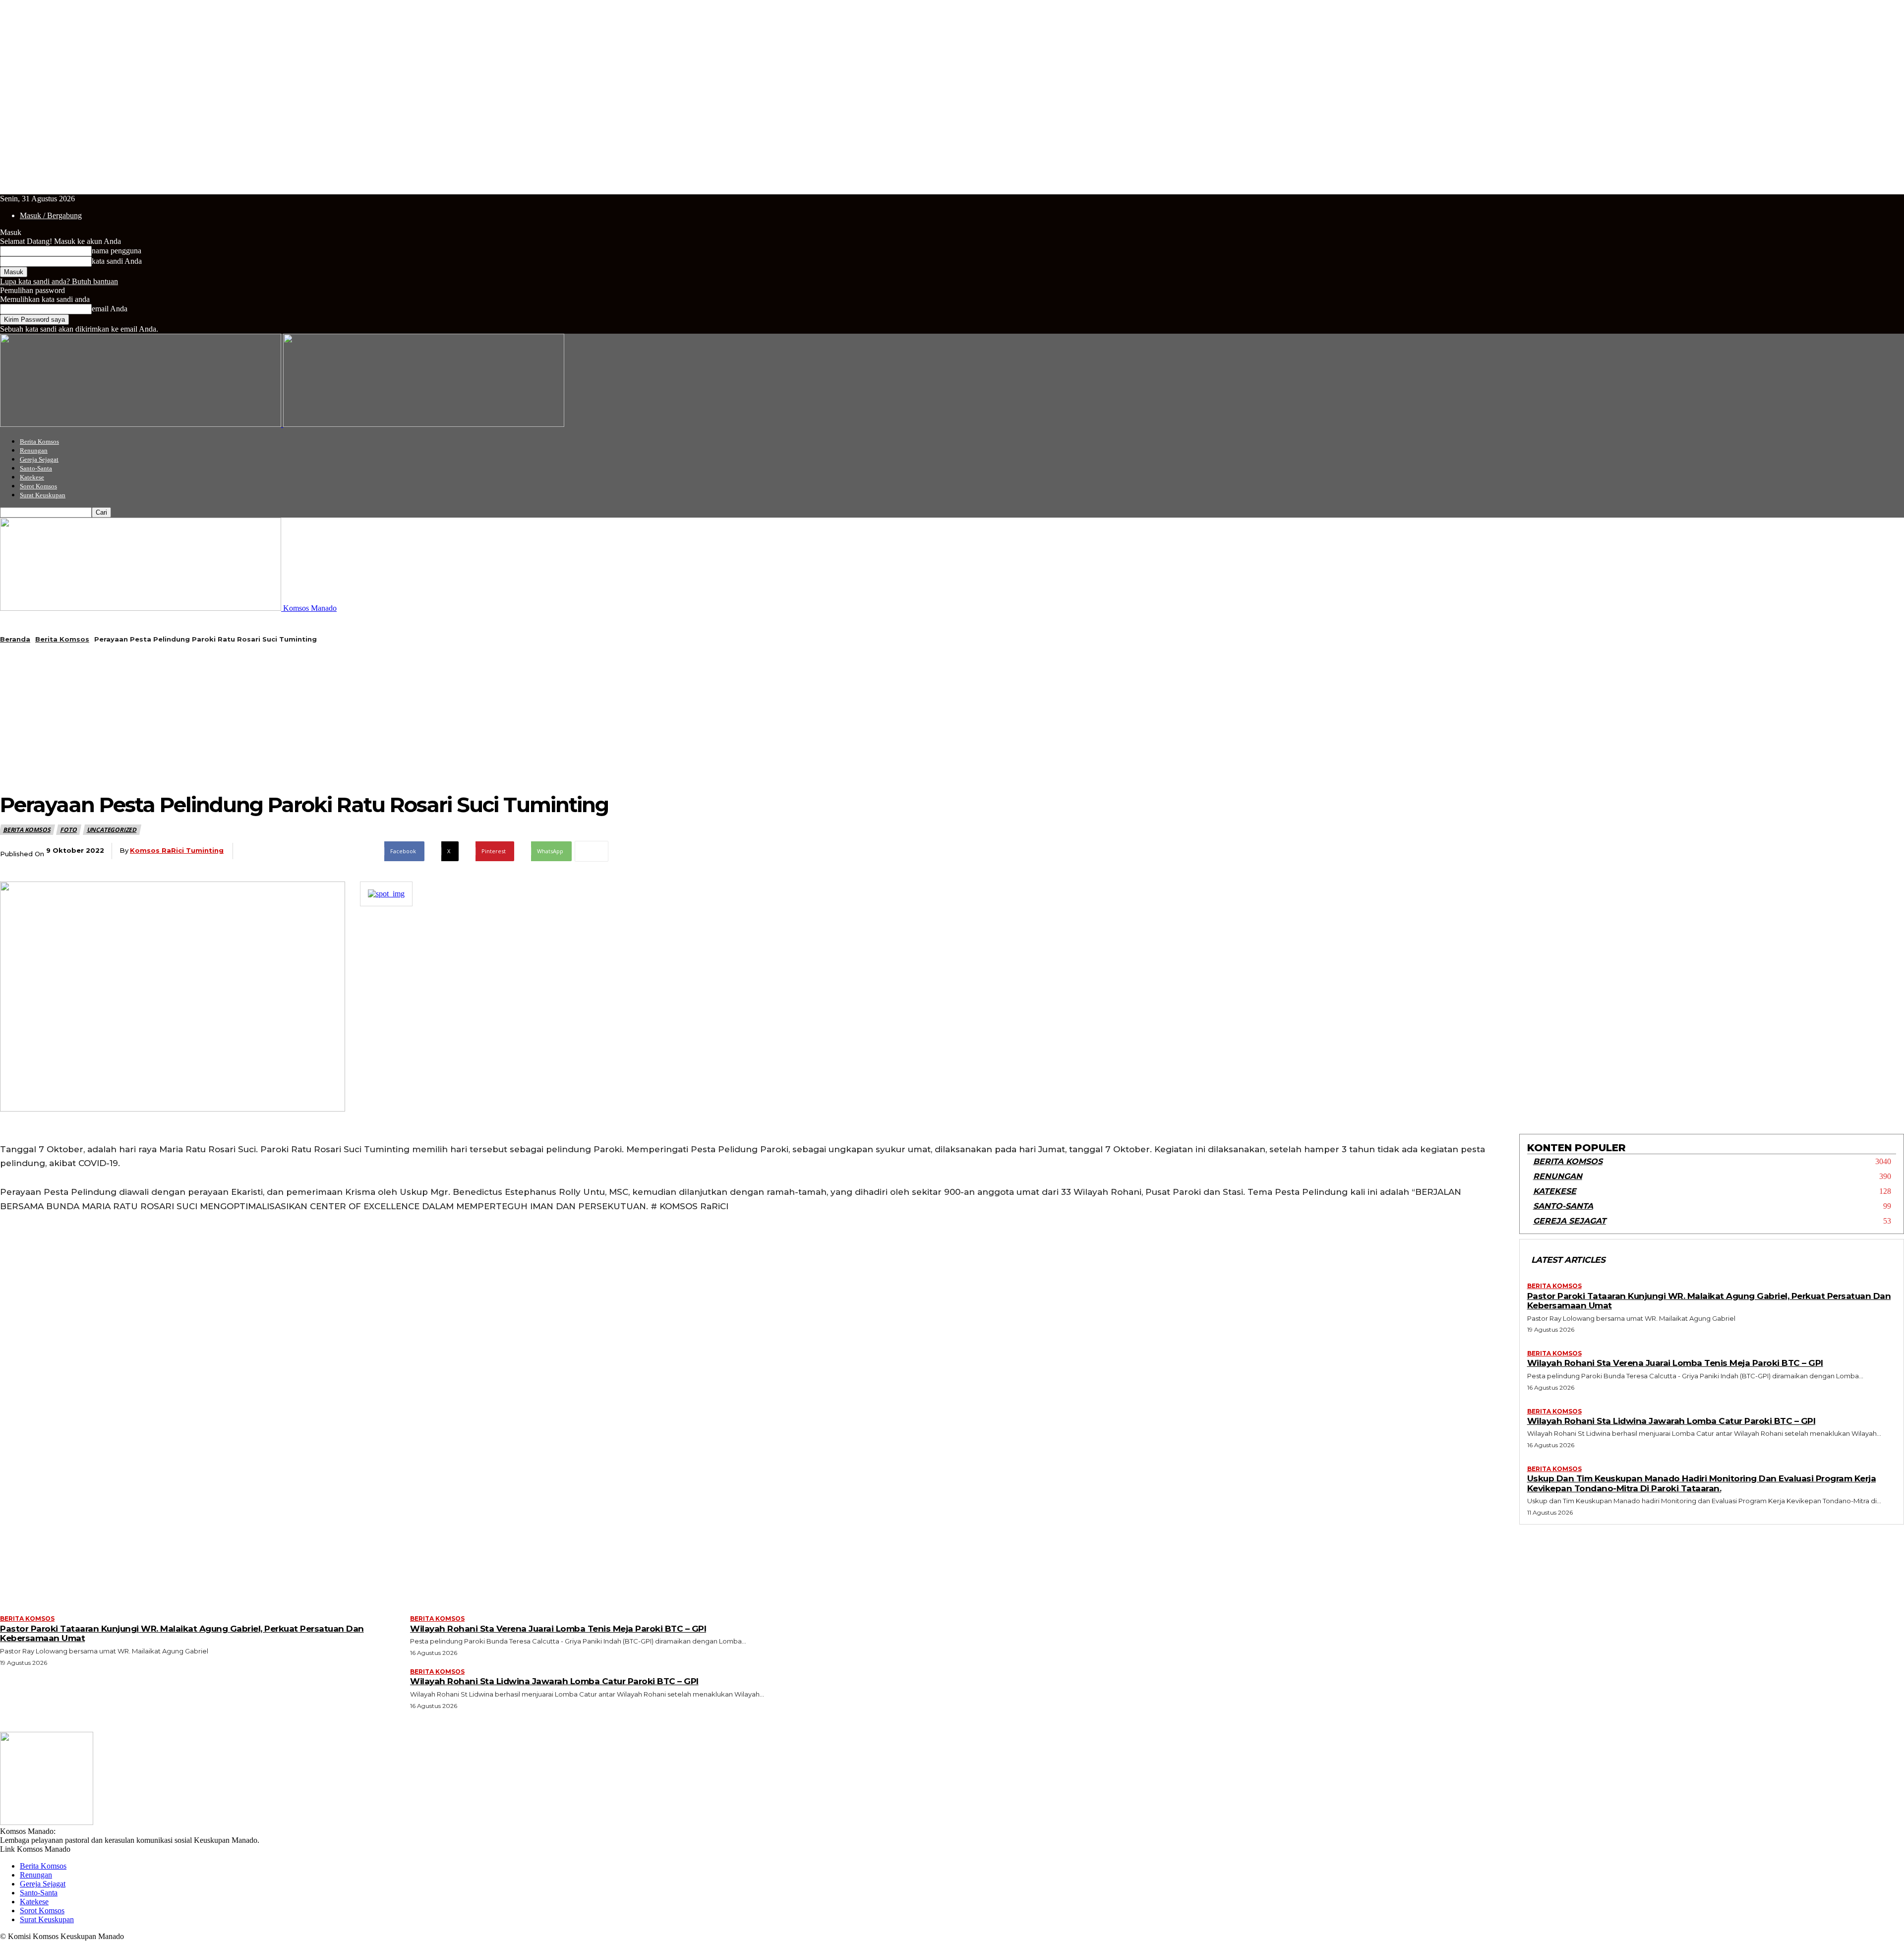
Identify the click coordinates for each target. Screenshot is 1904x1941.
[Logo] (142, 424)
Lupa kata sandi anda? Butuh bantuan (59, 281)
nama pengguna (117, 251)
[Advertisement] (304, 718)
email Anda (110, 309)
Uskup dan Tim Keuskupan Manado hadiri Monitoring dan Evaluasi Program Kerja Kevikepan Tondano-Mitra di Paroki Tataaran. (1702, 1483)
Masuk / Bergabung (51, 215)
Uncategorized (112, 830)
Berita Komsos (39, 441)
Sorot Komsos (38, 486)
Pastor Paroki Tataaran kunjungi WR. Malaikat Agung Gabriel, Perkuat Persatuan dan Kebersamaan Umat (1709, 1301)
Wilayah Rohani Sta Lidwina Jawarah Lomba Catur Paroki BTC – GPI (1671, 1421)
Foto (68, 830)
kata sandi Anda (117, 261)
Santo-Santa (36, 468)
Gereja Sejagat (39, 459)
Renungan (34, 450)
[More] (592, 851)
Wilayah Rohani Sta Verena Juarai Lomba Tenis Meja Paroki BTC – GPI (1675, 1363)
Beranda (15, 639)
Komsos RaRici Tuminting (177, 850)
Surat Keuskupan (43, 495)
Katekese (32, 477)
